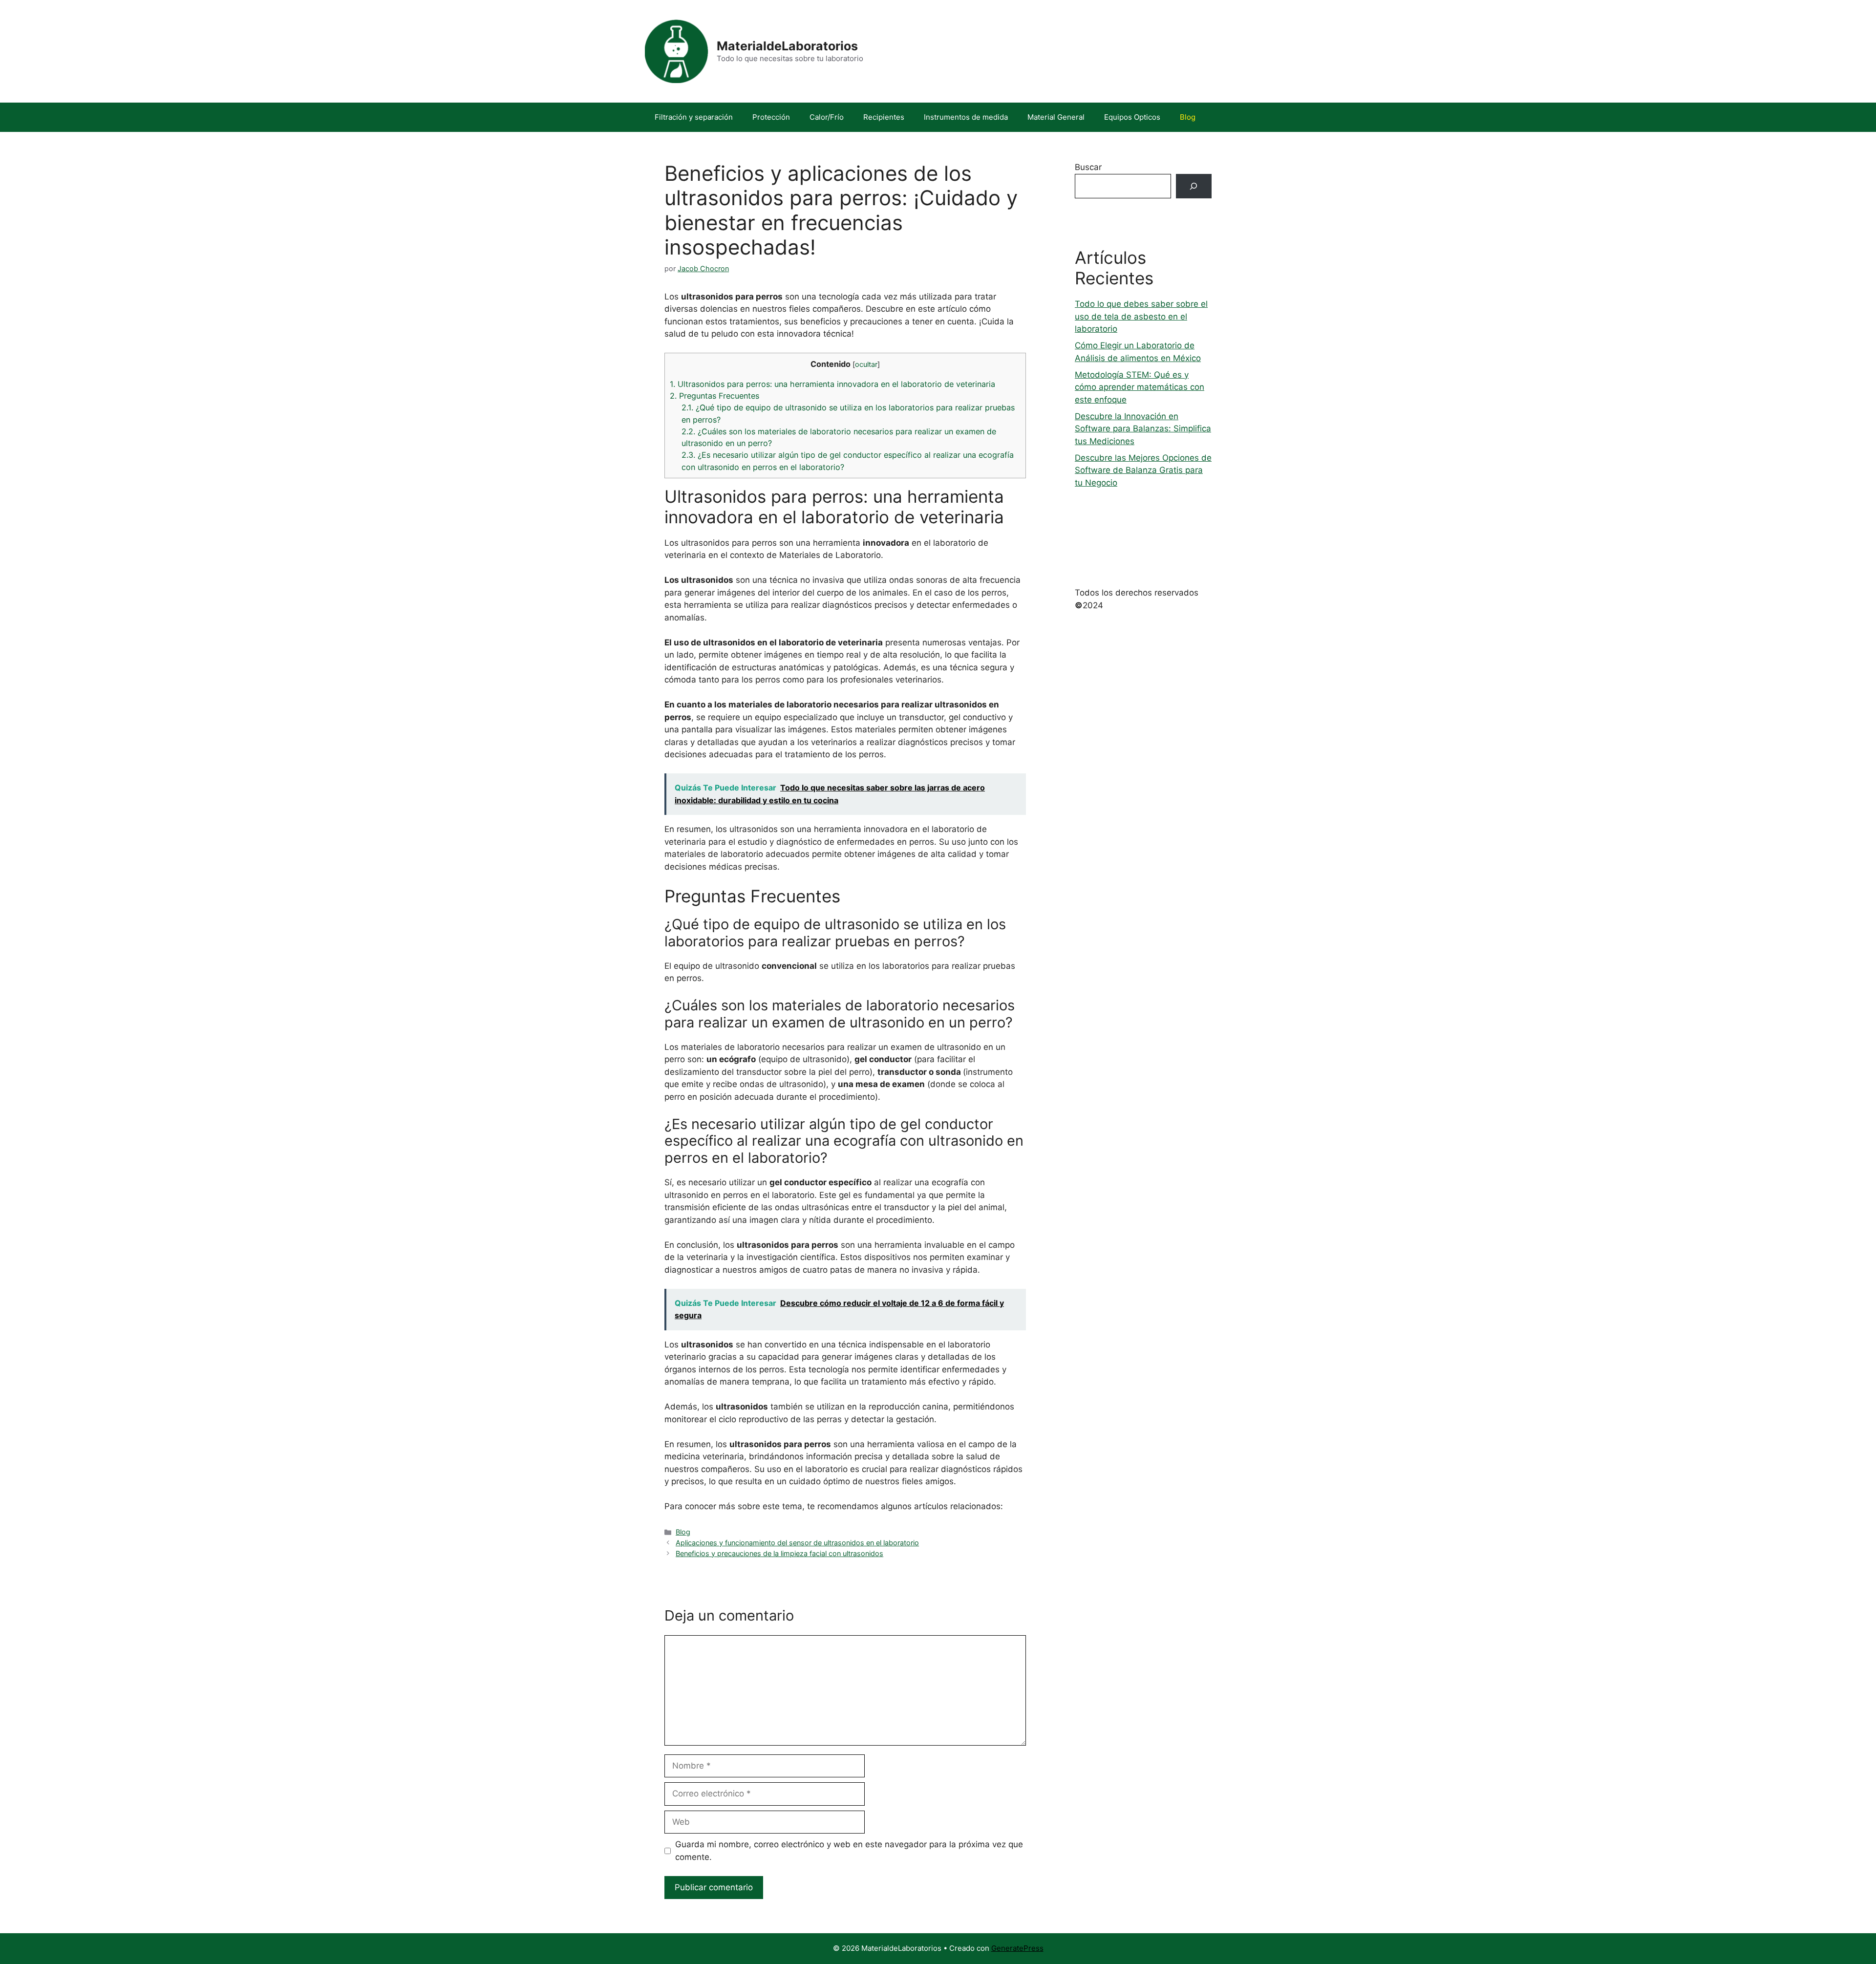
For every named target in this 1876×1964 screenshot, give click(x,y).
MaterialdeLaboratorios (787, 46)
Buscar (1088, 167)
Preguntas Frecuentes (714, 396)
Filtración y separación (694, 117)
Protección (771, 117)
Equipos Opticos (1132, 117)
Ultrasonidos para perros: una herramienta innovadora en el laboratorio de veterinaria (832, 384)
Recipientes (884, 117)
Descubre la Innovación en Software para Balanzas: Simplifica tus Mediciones (1143, 429)
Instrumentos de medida (966, 117)
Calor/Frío (827, 117)
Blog (1188, 117)
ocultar (866, 364)
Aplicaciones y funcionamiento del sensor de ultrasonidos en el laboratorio (797, 1543)
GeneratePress (1017, 1948)
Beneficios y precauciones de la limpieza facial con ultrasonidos (779, 1553)
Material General (1056, 117)
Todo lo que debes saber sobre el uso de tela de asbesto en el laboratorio (1141, 316)
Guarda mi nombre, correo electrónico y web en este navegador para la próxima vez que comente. (849, 1851)
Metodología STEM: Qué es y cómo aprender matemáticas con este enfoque (1140, 387)
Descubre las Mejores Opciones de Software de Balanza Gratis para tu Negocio (1143, 470)
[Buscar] (1194, 186)
